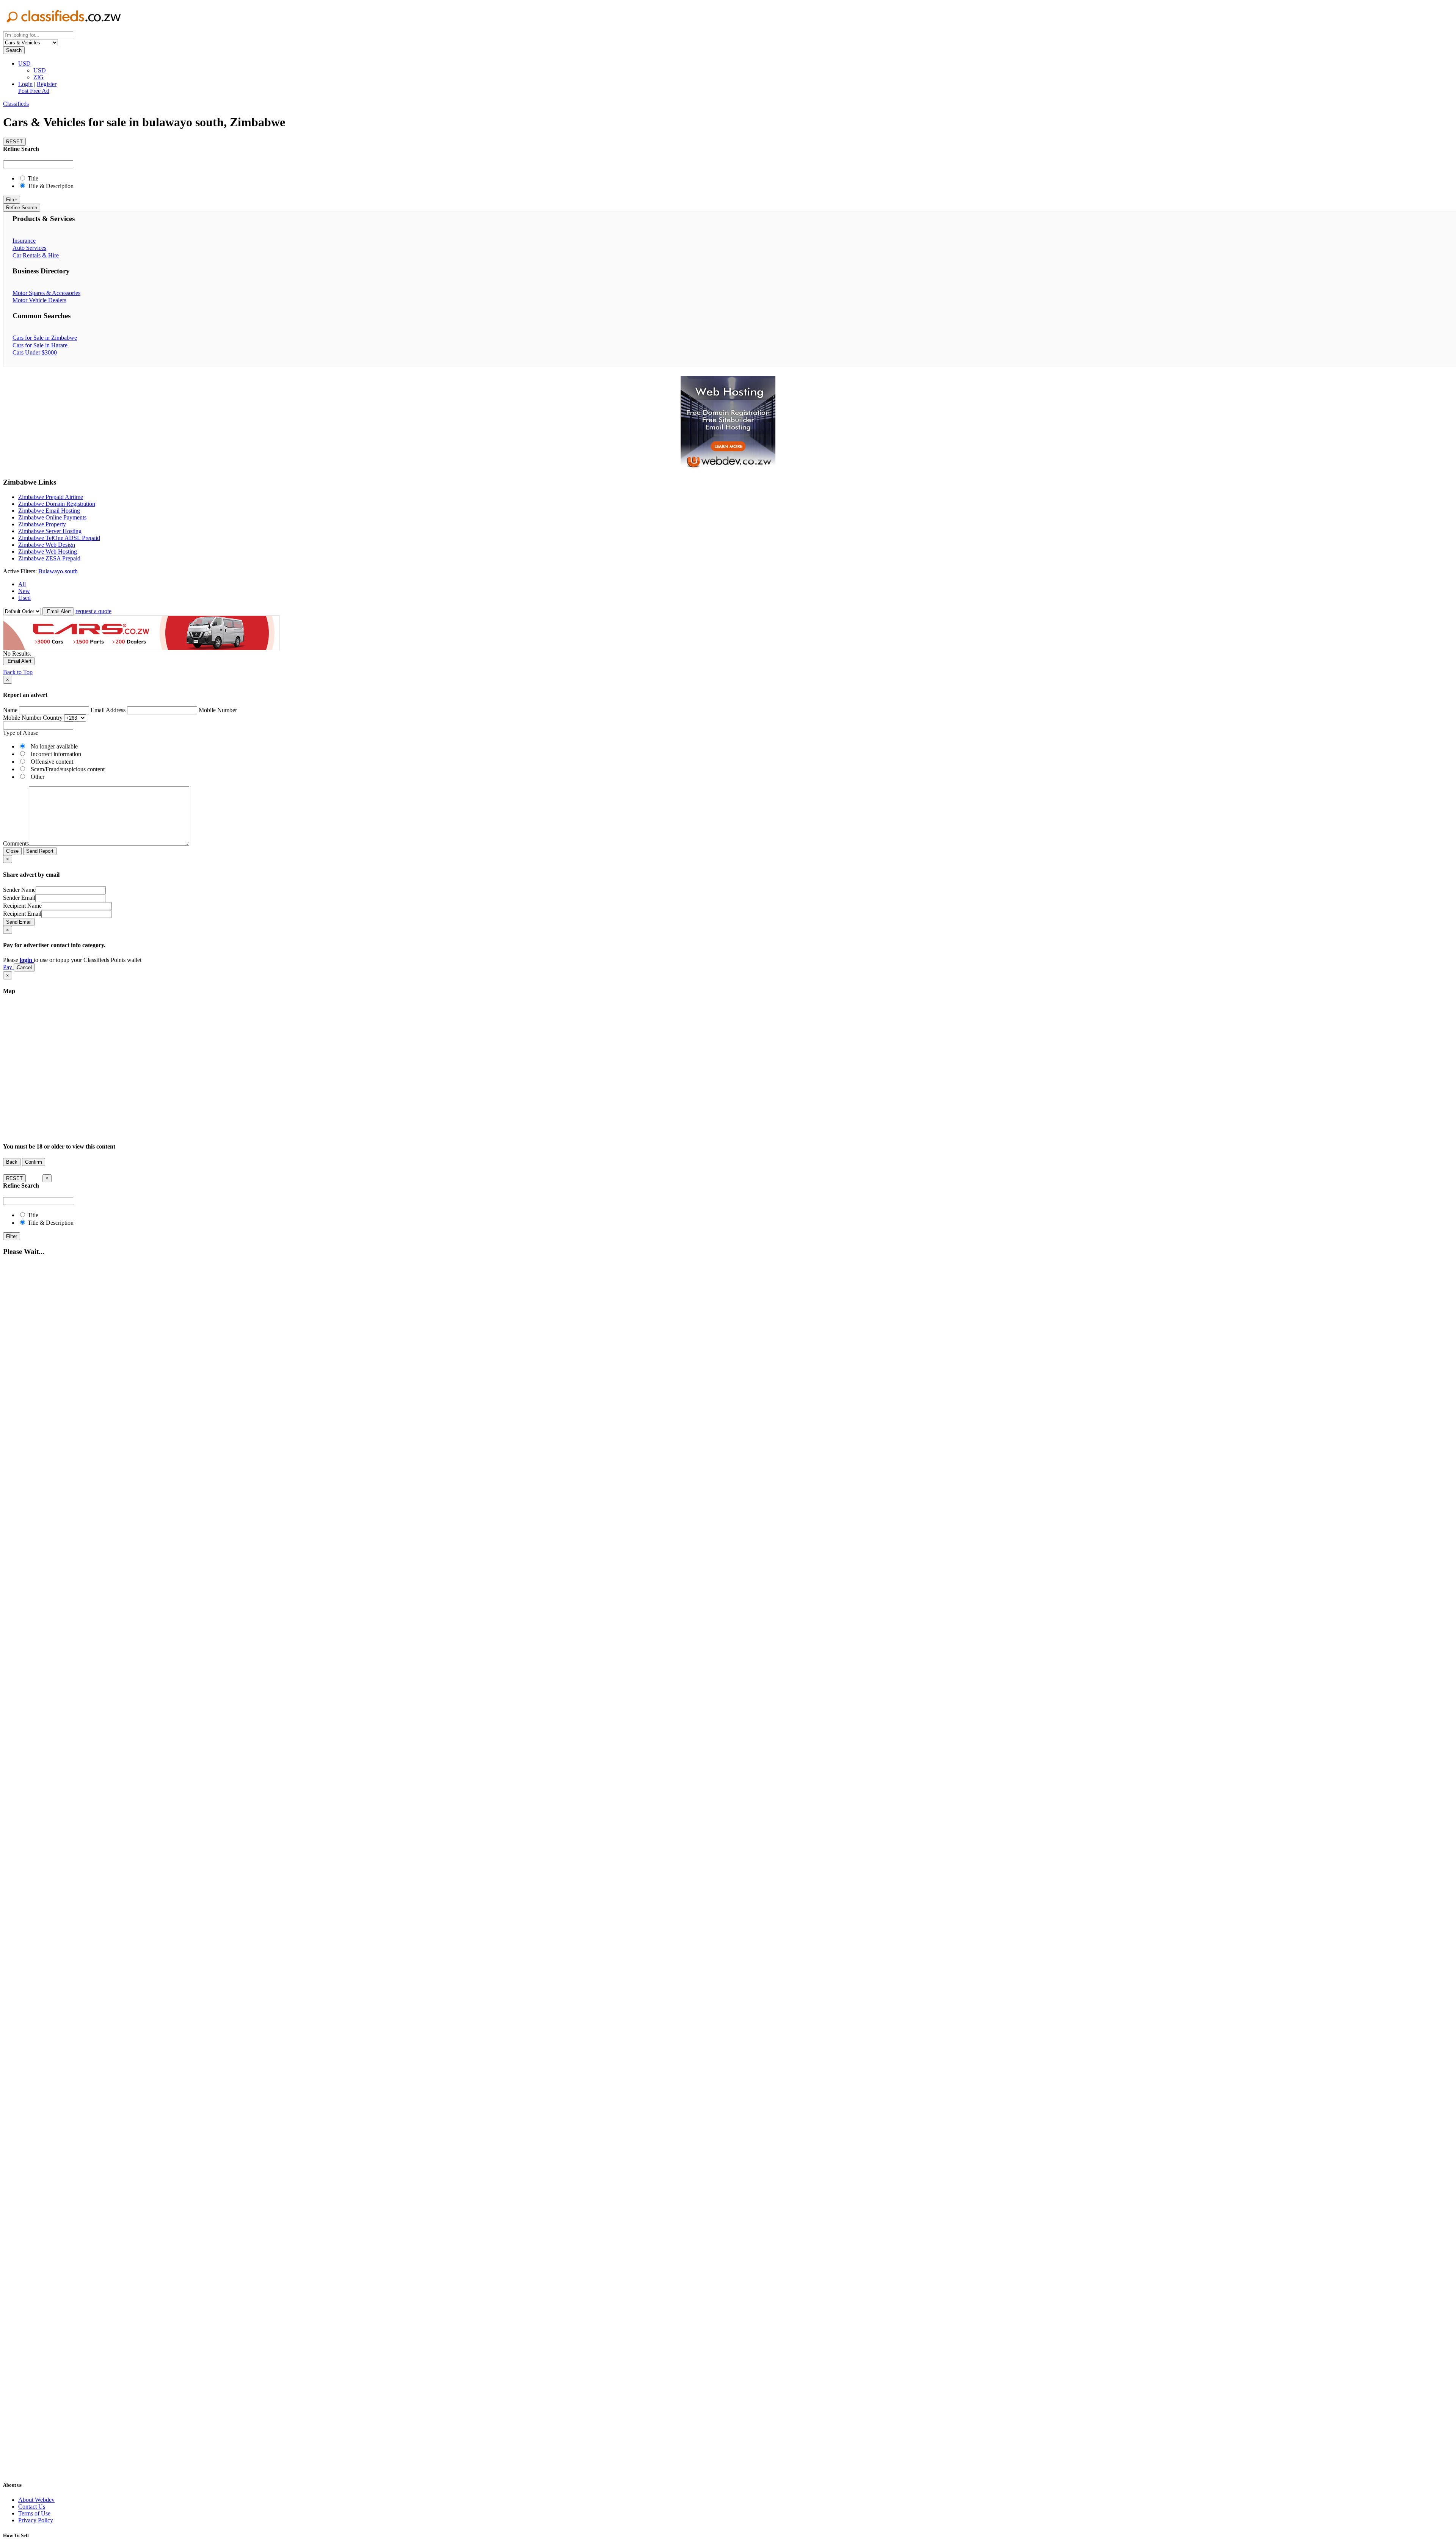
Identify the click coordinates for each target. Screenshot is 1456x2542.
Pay (8, 967)
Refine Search (22, 208)
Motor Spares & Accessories (46, 293)
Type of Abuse (21, 733)
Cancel (24, 967)
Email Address (108, 710)
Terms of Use (34, 2513)
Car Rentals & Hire (36, 255)
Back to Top (18, 672)
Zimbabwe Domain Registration (57, 504)
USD (24, 64)
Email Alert (58, 611)
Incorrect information (56, 754)
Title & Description (50, 186)
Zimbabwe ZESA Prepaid (49, 558)
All (22, 584)
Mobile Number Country (33, 718)
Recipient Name (22, 906)
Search (14, 50)
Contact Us (32, 2507)
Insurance (24, 241)
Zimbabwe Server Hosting (50, 531)
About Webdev (36, 2500)
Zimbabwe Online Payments (52, 517)
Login (25, 84)
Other (38, 777)
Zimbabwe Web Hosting (48, 552)
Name (10, 710)
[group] (728, 424)
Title (32, 178)
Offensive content (52, 762)
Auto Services (29, 248)
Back (12, 1162)
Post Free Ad (34, 91)
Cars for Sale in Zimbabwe (45, 338)
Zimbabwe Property (42, 524)
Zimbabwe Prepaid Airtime (51, 497)
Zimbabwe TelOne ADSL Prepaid (59, 538)
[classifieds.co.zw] (64, 27)
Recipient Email (22, 914)
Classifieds (16, 104)
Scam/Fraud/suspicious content (68, 769)
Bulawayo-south (58, 571)
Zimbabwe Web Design (47, 545)
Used (24, 598)
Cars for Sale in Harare (40, 345)
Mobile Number (218, 710)
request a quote (93, 611)
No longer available (54, 746)
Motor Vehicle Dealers (39, 300)
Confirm (34, 1162)
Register (47, 84)
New (24, 591)
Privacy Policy (36, 2520)
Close (12, 851)
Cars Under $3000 (35, 352)
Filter (12, 200)
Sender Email (19, 898)
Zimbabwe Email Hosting (49, 511)
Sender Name (19, 890)
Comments (16, 843)
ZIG (38, 77)
